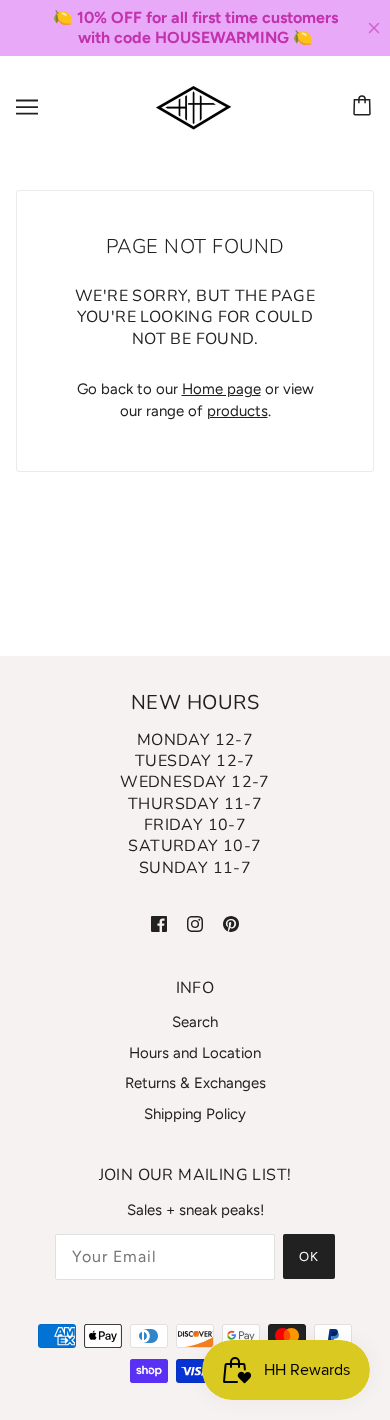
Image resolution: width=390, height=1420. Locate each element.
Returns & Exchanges (195, 1083)
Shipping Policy (195, 1114)
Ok (309, 1256)
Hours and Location (195, 1053)
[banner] (193, 106)
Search (195, 1022)
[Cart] (365, 107)
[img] (159, 922)
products (237, 411)
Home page (221, 389)
